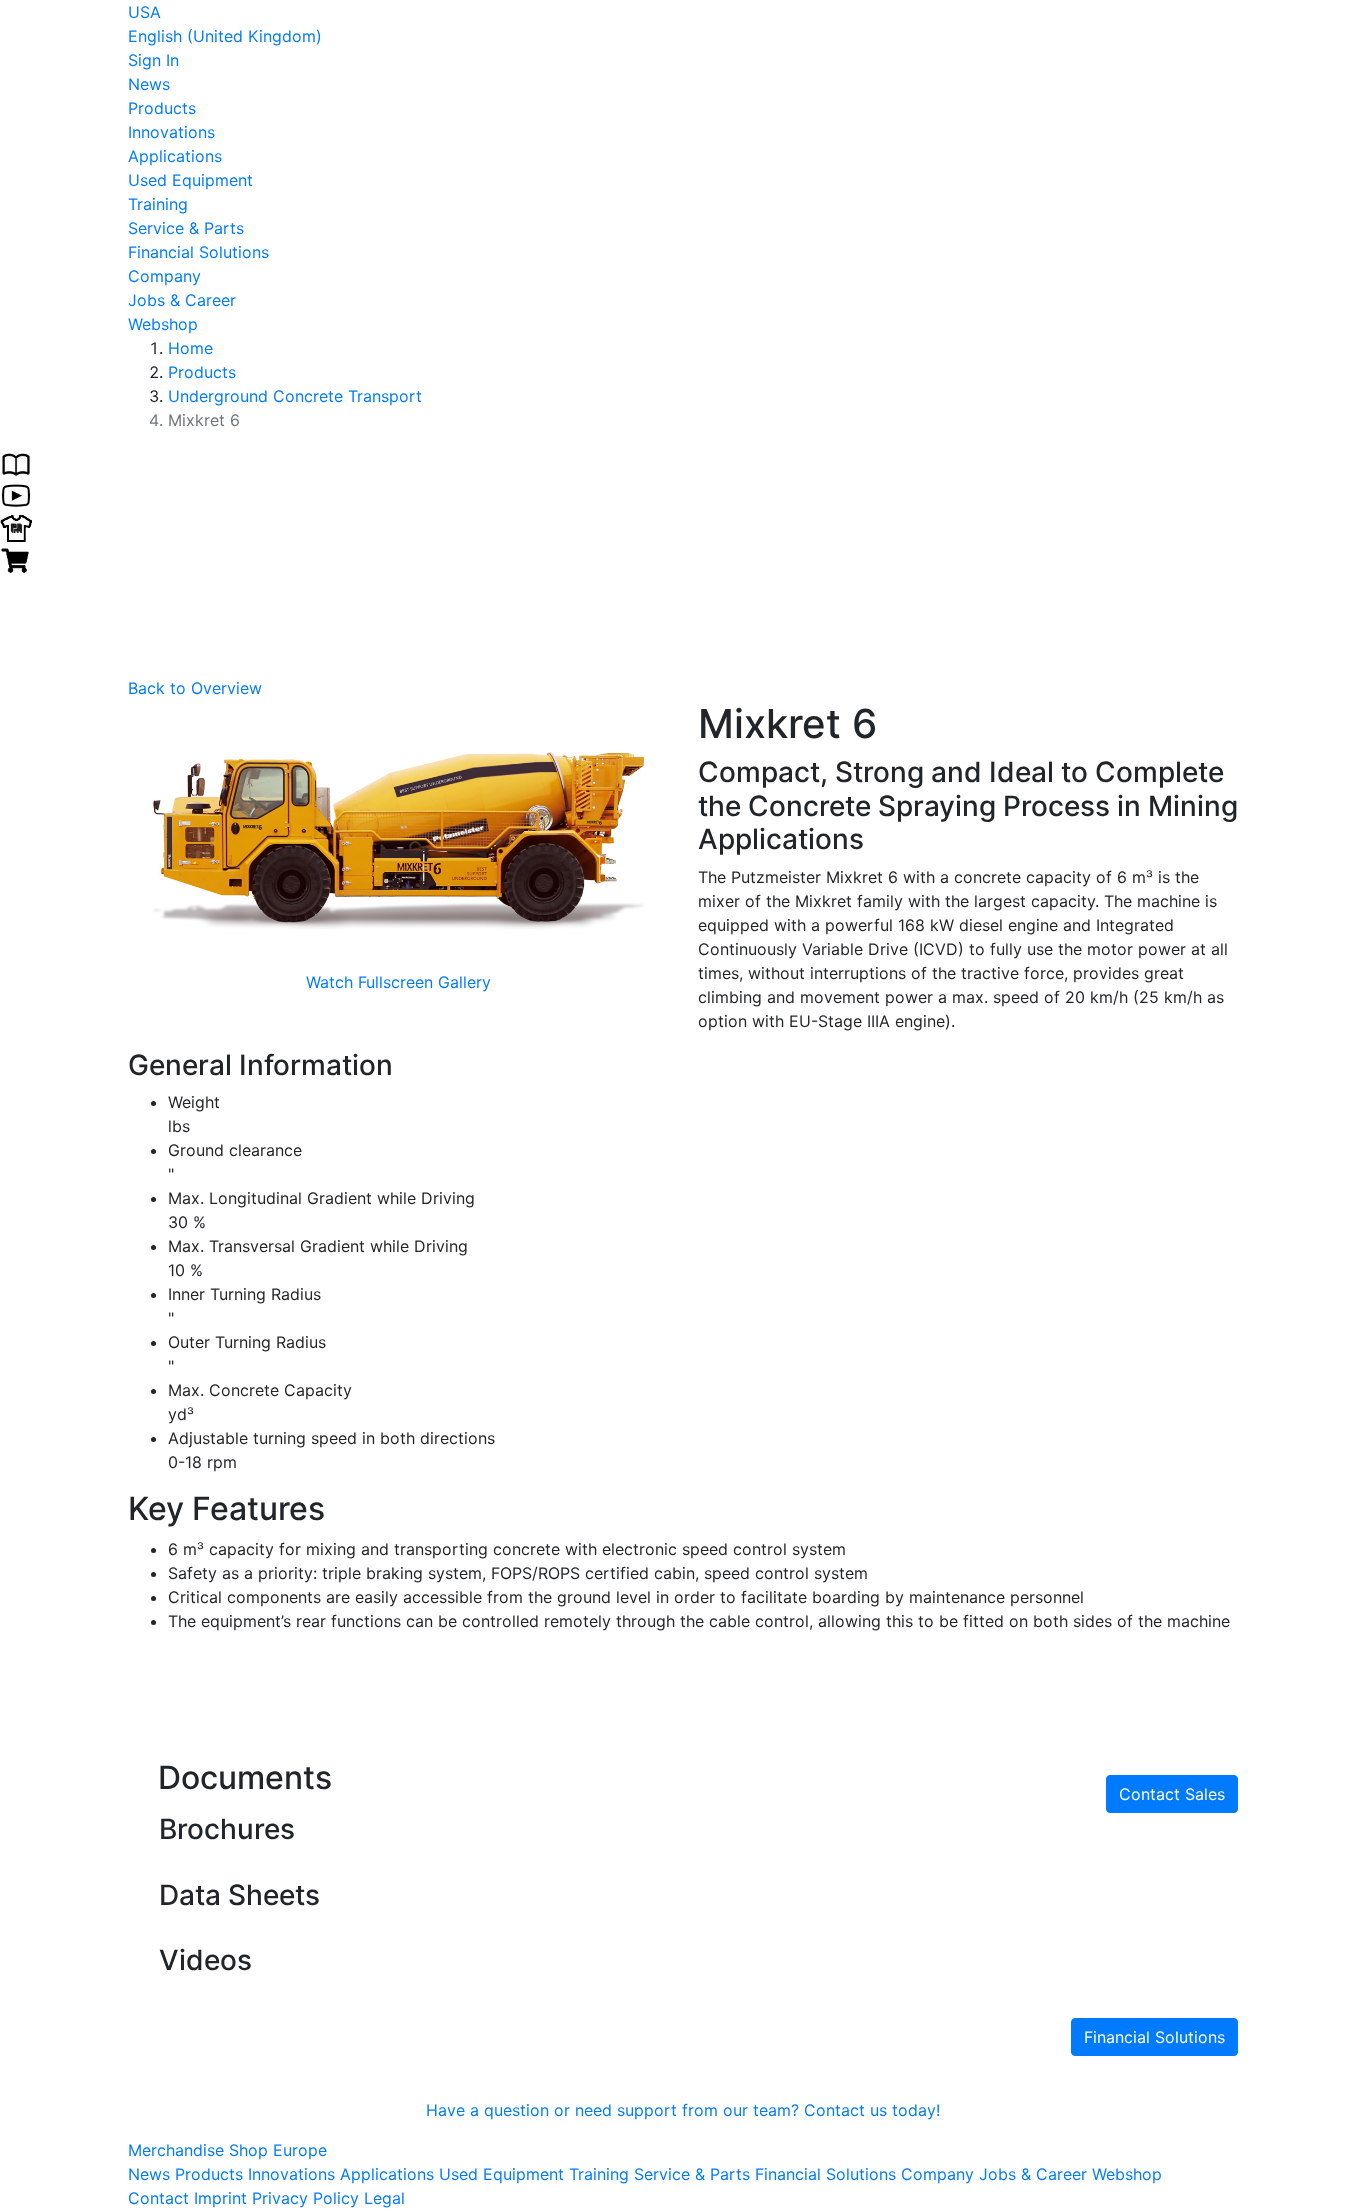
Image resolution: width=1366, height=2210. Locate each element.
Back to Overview (195, 688)
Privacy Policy (305, 2198)
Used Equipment (190, 180)
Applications (175, 156)
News (149, 84)
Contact (158, 2198)
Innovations (171, 132)
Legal (384, 2198)
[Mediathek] (16, 494)
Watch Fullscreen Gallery (398, 982)
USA (144, 12)
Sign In (153, 60)
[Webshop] (16, 558)
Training (158, 204)
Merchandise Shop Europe (227, 2150)
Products (162, 108)
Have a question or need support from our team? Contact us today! (683, 2110)
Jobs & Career (182, 300)
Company (164, 276)
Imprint (220, 2198)
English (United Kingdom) (225, 36)
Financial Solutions (198, 252)
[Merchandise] (16, 526)
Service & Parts (186, 228)
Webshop (163, 324)
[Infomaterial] (16, 462)
